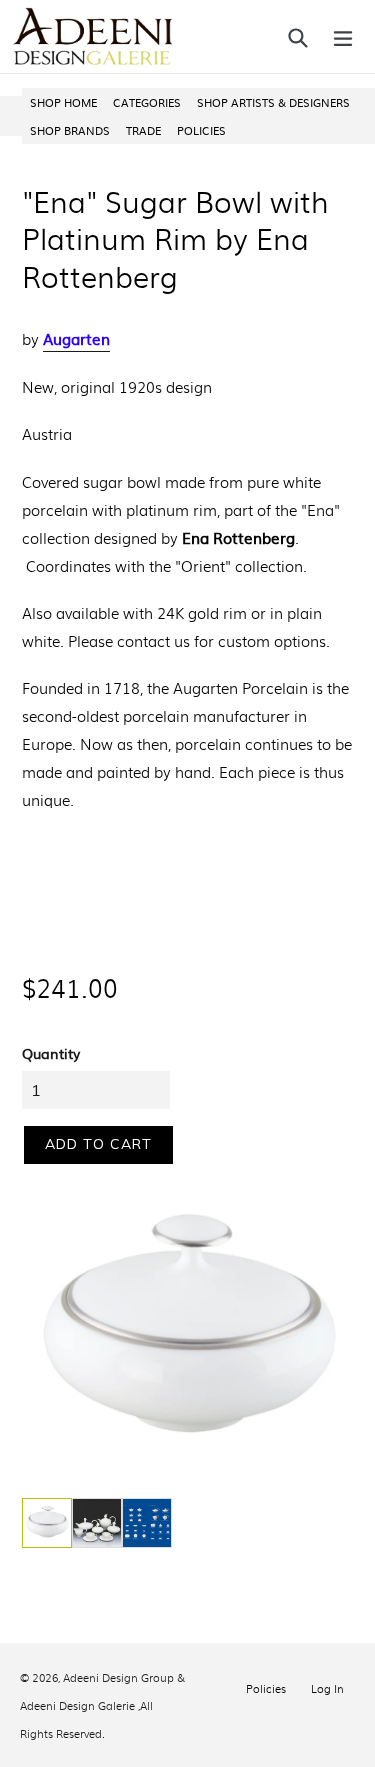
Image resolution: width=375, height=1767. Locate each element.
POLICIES (201, 130)
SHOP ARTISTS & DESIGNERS (273, 102)
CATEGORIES (147, 102)
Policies (266, 1688)
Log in (327, 1688)
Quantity (51, 1053)
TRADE (143, 130)
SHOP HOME (63, 102)
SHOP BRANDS (70, 130)
